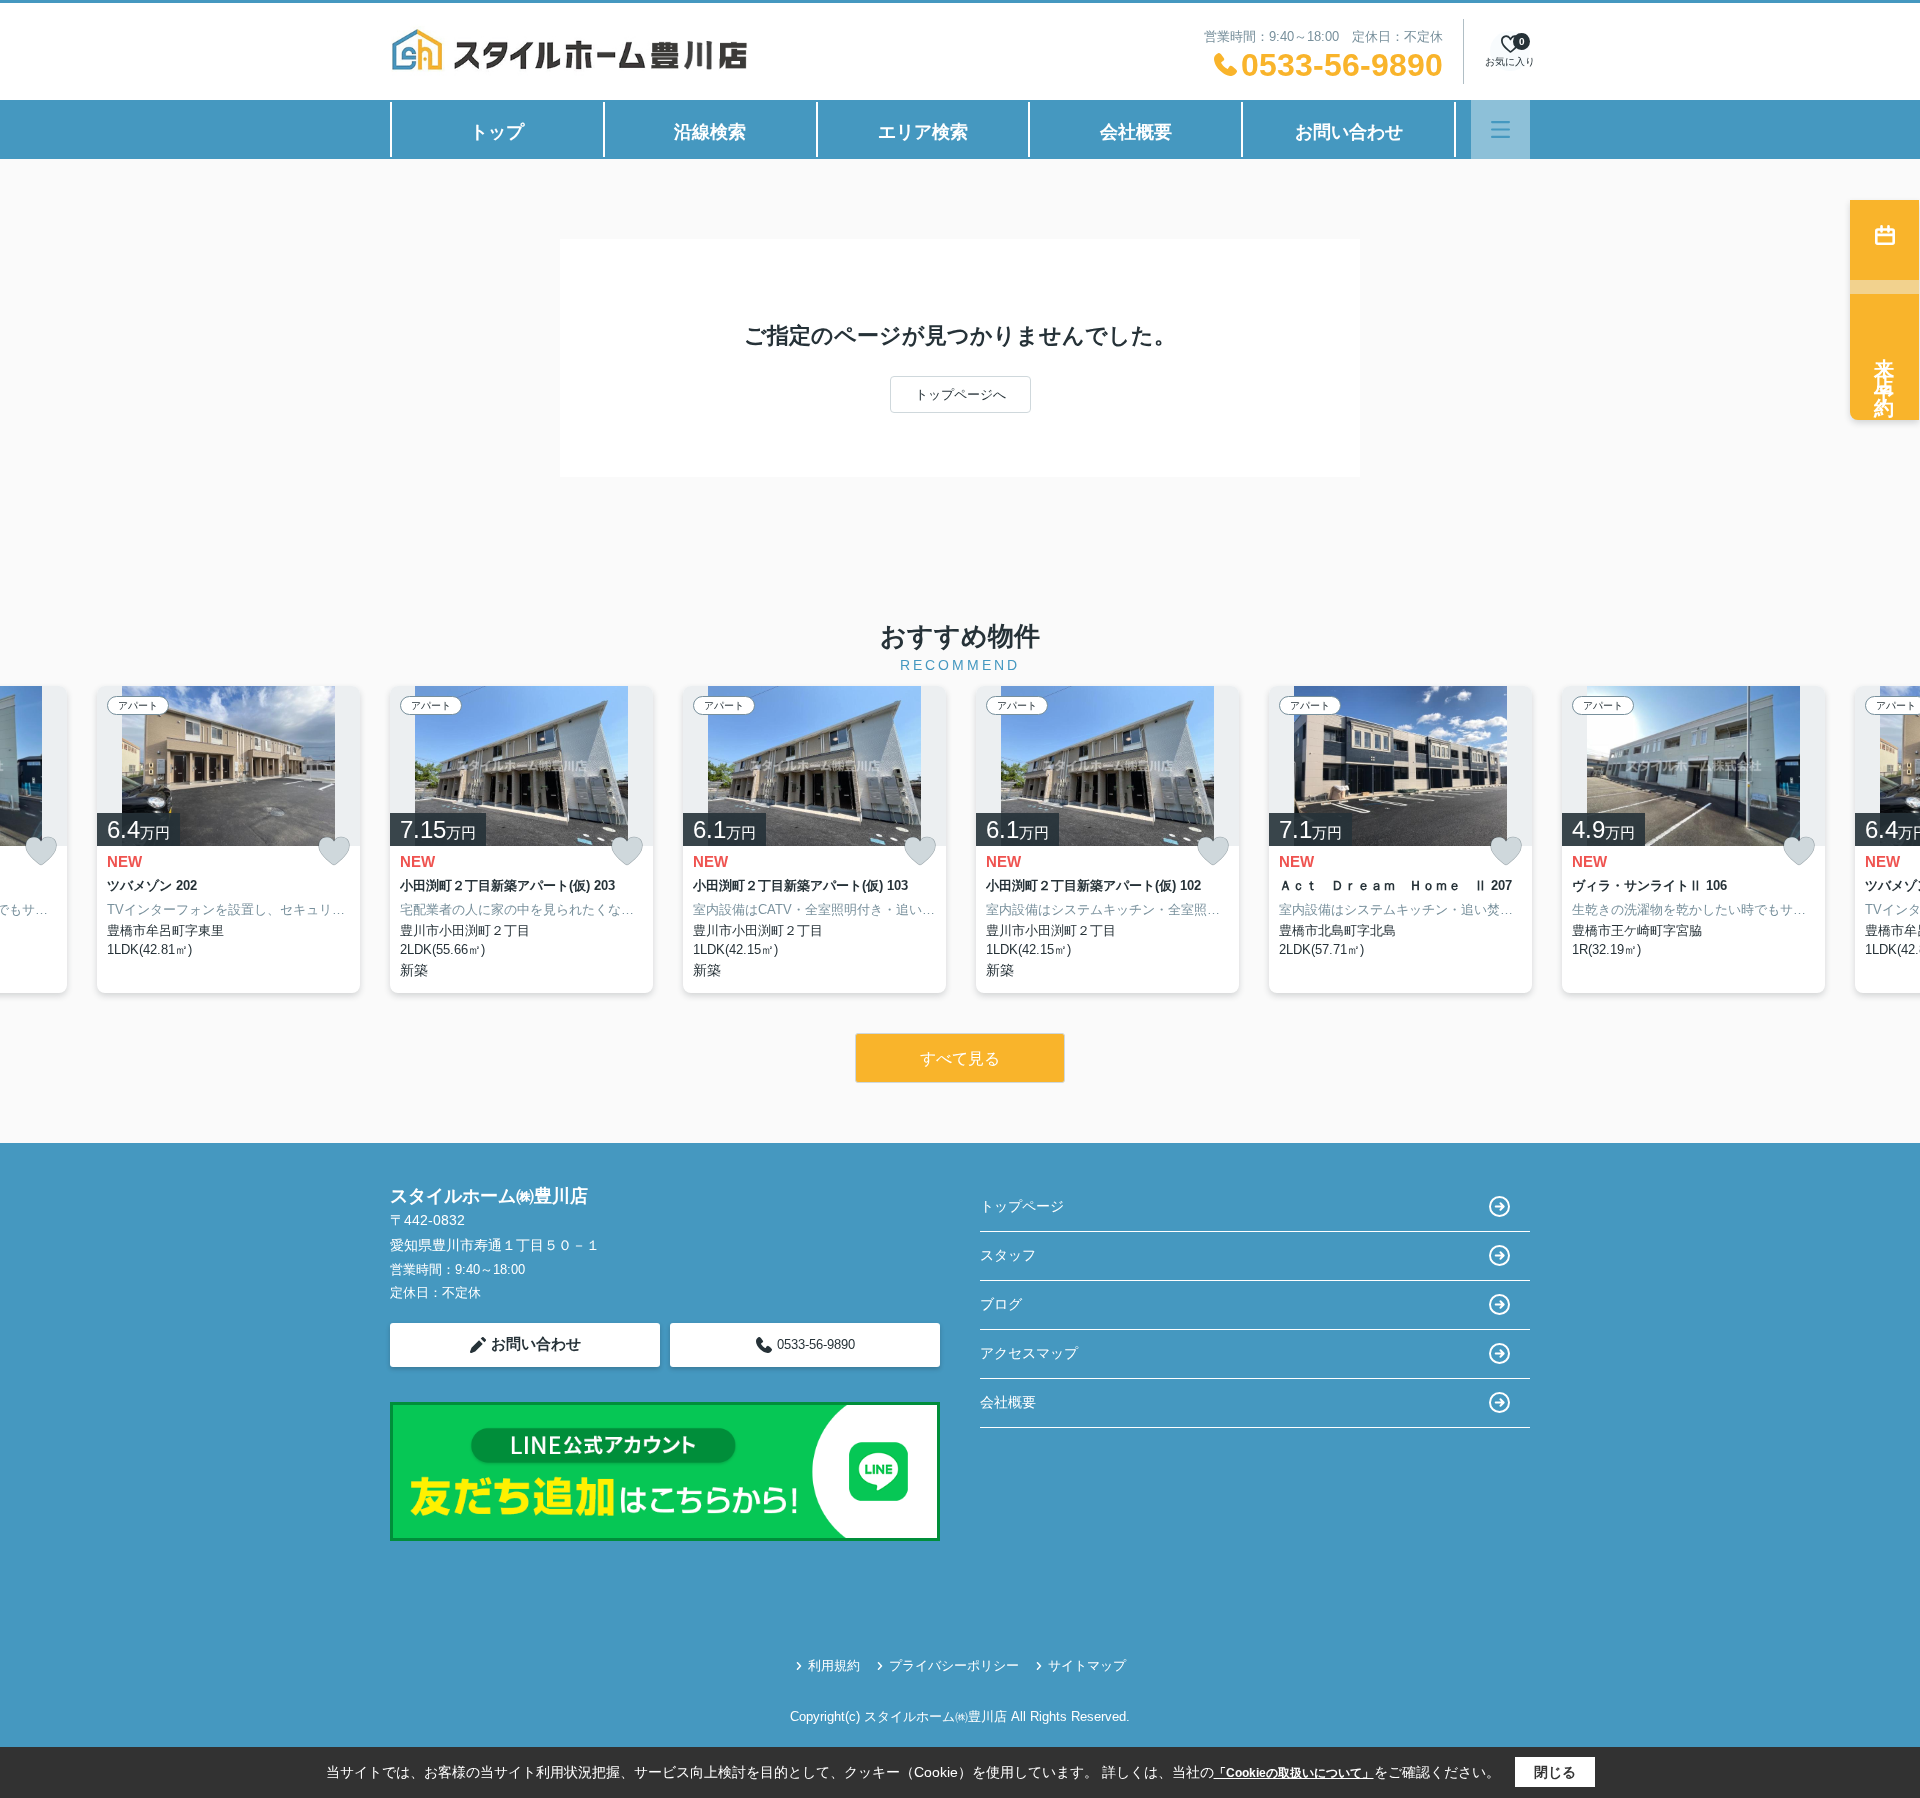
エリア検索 (923, 132)
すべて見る (960, 1058)
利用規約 (834, 1665)
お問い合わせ (1349, 132)
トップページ (1022, 1206)
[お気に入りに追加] (41, 851)
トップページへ (960, 394)
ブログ (1001, 1304)
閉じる (1555, 1772)
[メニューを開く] (1500, 129)
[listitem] (521, 839)
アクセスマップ (1029, 1353)
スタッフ (1008, 1255)
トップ (497, 132)
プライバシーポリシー (954, 1665)
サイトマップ (1087, 1665)
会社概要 (1136, 132)
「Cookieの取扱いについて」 (1294, 1773)
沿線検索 (710, 132)
